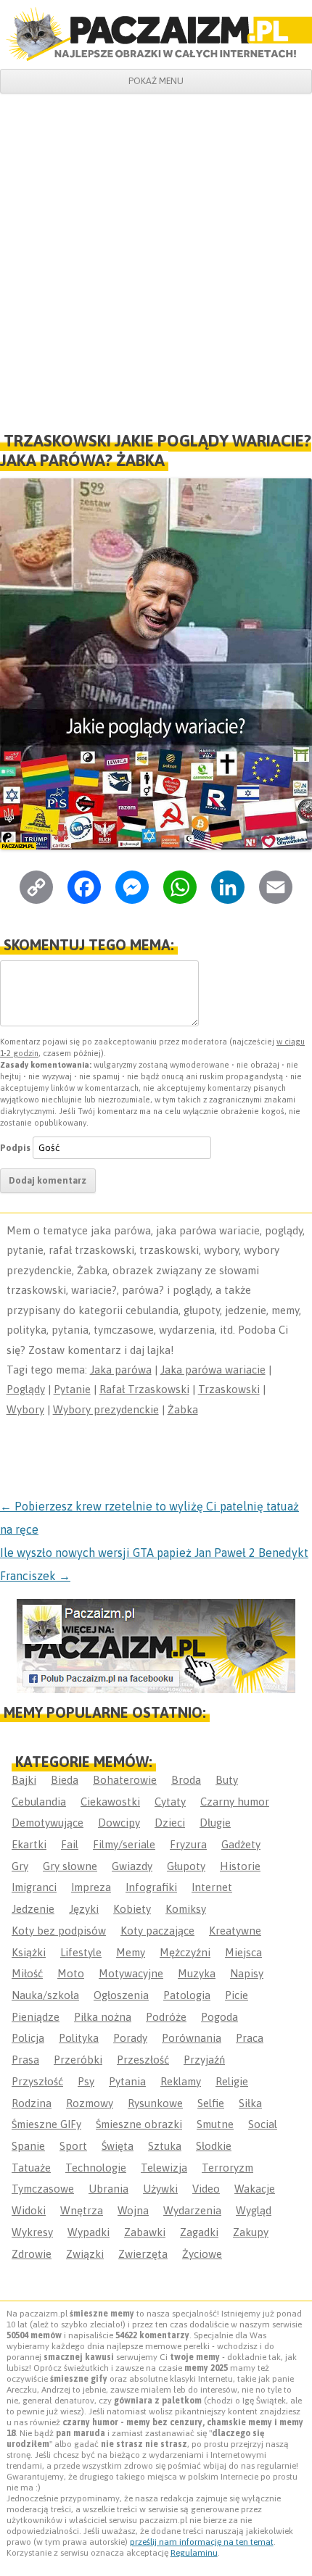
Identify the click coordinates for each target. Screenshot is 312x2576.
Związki (85, 2254)
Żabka (183, 1409)
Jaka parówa (121, 1370)
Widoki (29, 2210)
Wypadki (89, 2232)
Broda (186, 1780)
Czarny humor (235, 1802)
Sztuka (165, 2146)
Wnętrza (82, 2210)
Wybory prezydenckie (106, 1409)
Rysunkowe (155, 2103)
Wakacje (255, 2189)
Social (263, 2124)
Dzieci (170, 1823)
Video (206, 2189)
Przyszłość (37, 2081)
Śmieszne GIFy (46, 2124)
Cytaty (170, 1802)
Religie (232, 2081)
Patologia (187, 1995)
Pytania (127, 2081)
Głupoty (186, 1866)
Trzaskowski (229, 1389)
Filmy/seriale (124, 1844)
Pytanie (72, 1389)
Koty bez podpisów (59, 1931)
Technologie (96, 2168)
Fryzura (188, 1844)
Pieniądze (36, 2017)
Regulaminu (194, 2553)
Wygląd (254, 2210)
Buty (227, 1780)
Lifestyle (81, 1952)
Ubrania (108, 2189)
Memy (131, 1952)
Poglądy (26, 1389)
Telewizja (164, 2168)
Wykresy (32, 2232)
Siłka (250, 2103)
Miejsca (243, 1952)
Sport (73, 2146)
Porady (130, 2038)
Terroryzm (227, 2168)
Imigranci (34, 1887)
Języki (84, 1909)
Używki (160, 2189)
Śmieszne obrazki (139, 2124)
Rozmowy (90, 2103)
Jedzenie (33, 1909)
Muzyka (197, 1973)
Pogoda (219, 2017)
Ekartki (29, 1844)
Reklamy (181, 2081)
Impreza (91, 1887)
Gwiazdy (132, 1866)
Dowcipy (119, 1823)
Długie (215, 1823)
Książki (29, 1952)
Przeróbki (78, 2060)
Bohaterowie (125, 1780)
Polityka (79, 2038)
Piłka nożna (103, 2017)
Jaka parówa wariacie (213, 1370)
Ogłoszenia (121, 1995)
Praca (250, 2038)
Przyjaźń (204, 2060)
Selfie (211, 2103)
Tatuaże (31, 2168)
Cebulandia (39, 1802)
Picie (237, 1995)
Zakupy (251, 2232)
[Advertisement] (156, 257)
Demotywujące (48, 1823)
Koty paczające (157, 1931)
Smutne (215, 2124)
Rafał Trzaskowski (144, 1389)
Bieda (65, 1780)
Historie (240, 1866)
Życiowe (202, 2254)
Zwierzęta (143, 2254)
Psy (86, 2081)
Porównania (192, 2038)
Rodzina (32, 2103)
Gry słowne (70, 1866)
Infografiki (151, 1887)
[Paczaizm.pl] (156, 34)
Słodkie (214, 2146)
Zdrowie (32, 2254)
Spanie (28, 2146)
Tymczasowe (43, 2189)
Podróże (166, 2017)
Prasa (25, 2060)
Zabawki (145, 2232)
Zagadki (199, 2232)
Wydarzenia (192, 2210)
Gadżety (241, 1844)
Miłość (27, 1973)
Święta (118, 2146)
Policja (28, 2038)
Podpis (15, 1148)
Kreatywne (235, 1931)
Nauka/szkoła (45, 1995)
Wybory (25, 1409)
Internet (212, 1887)
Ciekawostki (110, 1802)
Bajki (24, 1780)
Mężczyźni (185, 1952)
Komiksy (186, 1909)
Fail (70, 1844)
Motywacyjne (131, 1973)
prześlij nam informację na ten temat (202, 2542)
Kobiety (132, 1909)
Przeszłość (143, 2060)
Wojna (133, 2210)
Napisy (247, 1973)
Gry (20, 1866)
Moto (71, 1973)
